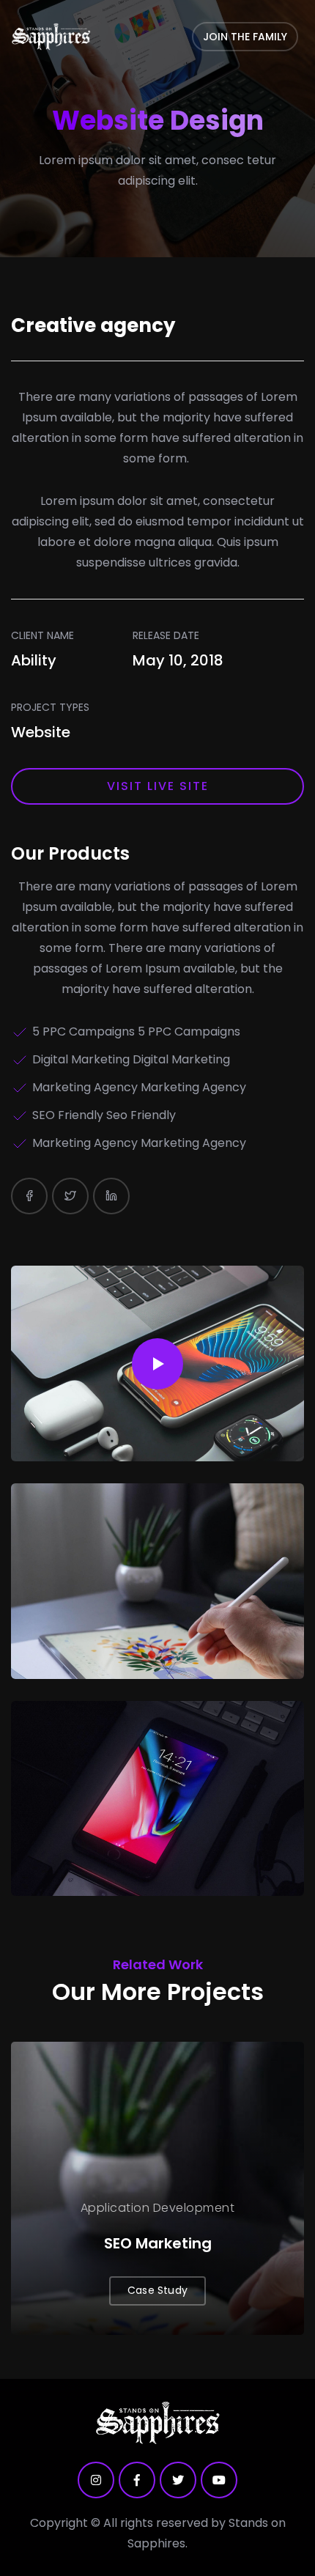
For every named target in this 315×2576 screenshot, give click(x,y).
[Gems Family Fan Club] (51, 37)
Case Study (157, 2290)
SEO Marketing (158, 2243)
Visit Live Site (158, 786)
